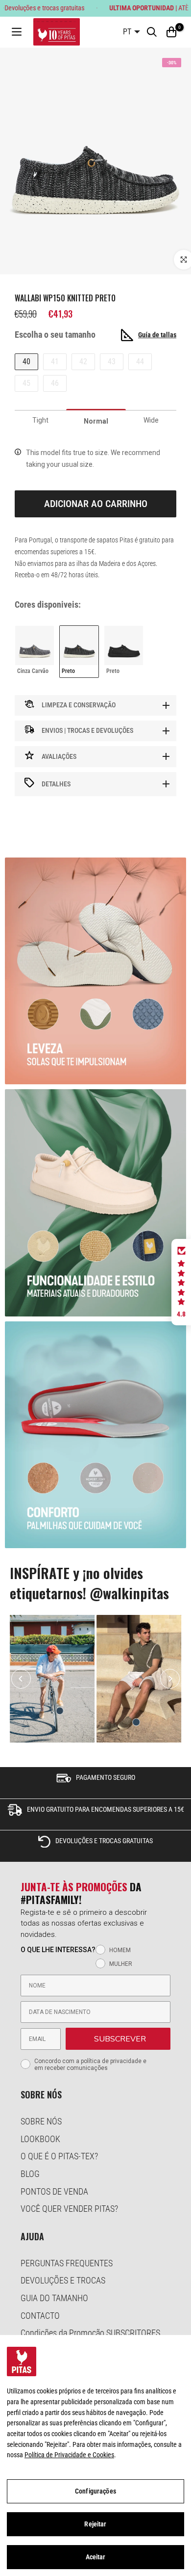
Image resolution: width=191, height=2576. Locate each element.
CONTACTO (40, 2316)
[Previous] (21, 1679)
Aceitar (96, 2557)
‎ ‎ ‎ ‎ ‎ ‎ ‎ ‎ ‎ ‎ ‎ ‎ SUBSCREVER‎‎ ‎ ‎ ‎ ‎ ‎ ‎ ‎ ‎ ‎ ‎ (118, 2039)
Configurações (95, 2491)
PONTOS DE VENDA (54, 2191)
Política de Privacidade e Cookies (69, 2455)
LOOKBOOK (40, 2139)
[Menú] (17, 32)
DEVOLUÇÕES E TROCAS (63, 2280)
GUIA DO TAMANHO (54, 2298)
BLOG (30, 2174)
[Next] (170, 1679)
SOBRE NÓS (41, 2121)
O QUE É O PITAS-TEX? (59, 2156)
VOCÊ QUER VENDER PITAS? (69, 2209)
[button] (181, 1282)
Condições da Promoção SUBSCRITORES (90, 2333)
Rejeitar (95, 2524)
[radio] (35, 651)
